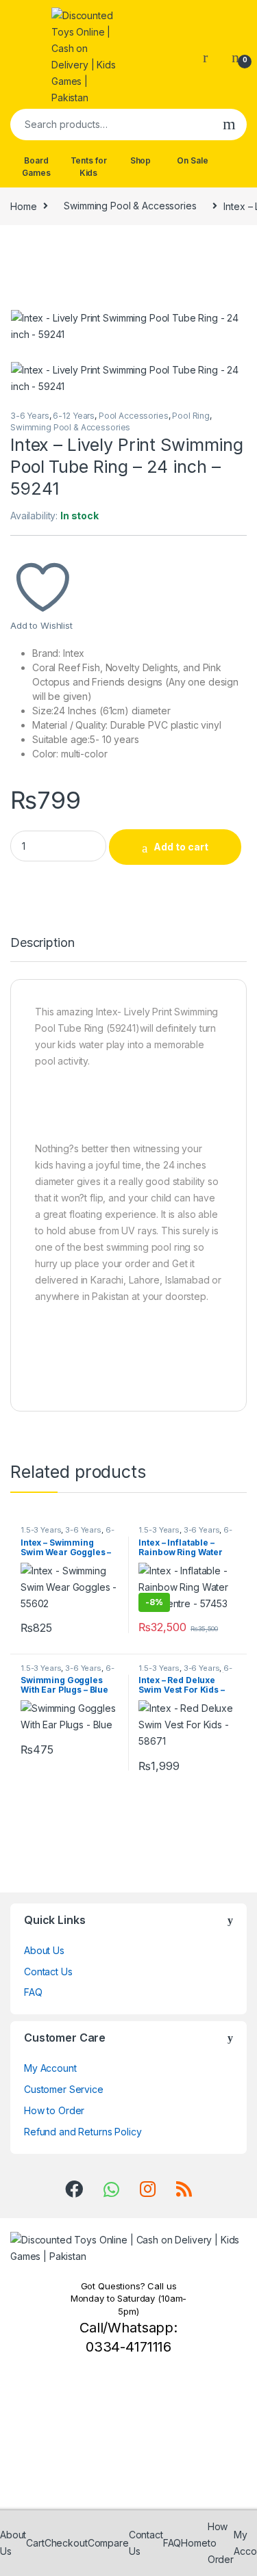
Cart (35, 2543)
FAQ (33, 1992)
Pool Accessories (134, 416)
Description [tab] (42, 943)
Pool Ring (191, 416)
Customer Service (64, 2089)
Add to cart (181, 847)
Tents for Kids (89, 167)
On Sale (192, 160)
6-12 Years (74, 416)
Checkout (66, 2543)
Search (229, 125)
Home (23, 206)
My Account (50, 2068)
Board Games (36, 167)
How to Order (54, 2110)
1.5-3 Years (41, 1530)
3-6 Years (30, 416)
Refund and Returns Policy (83, 2132)
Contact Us (48, 1972)
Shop (140, 160)
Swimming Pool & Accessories (130, 206)
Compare (108, 2543)
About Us (44, 1950)
